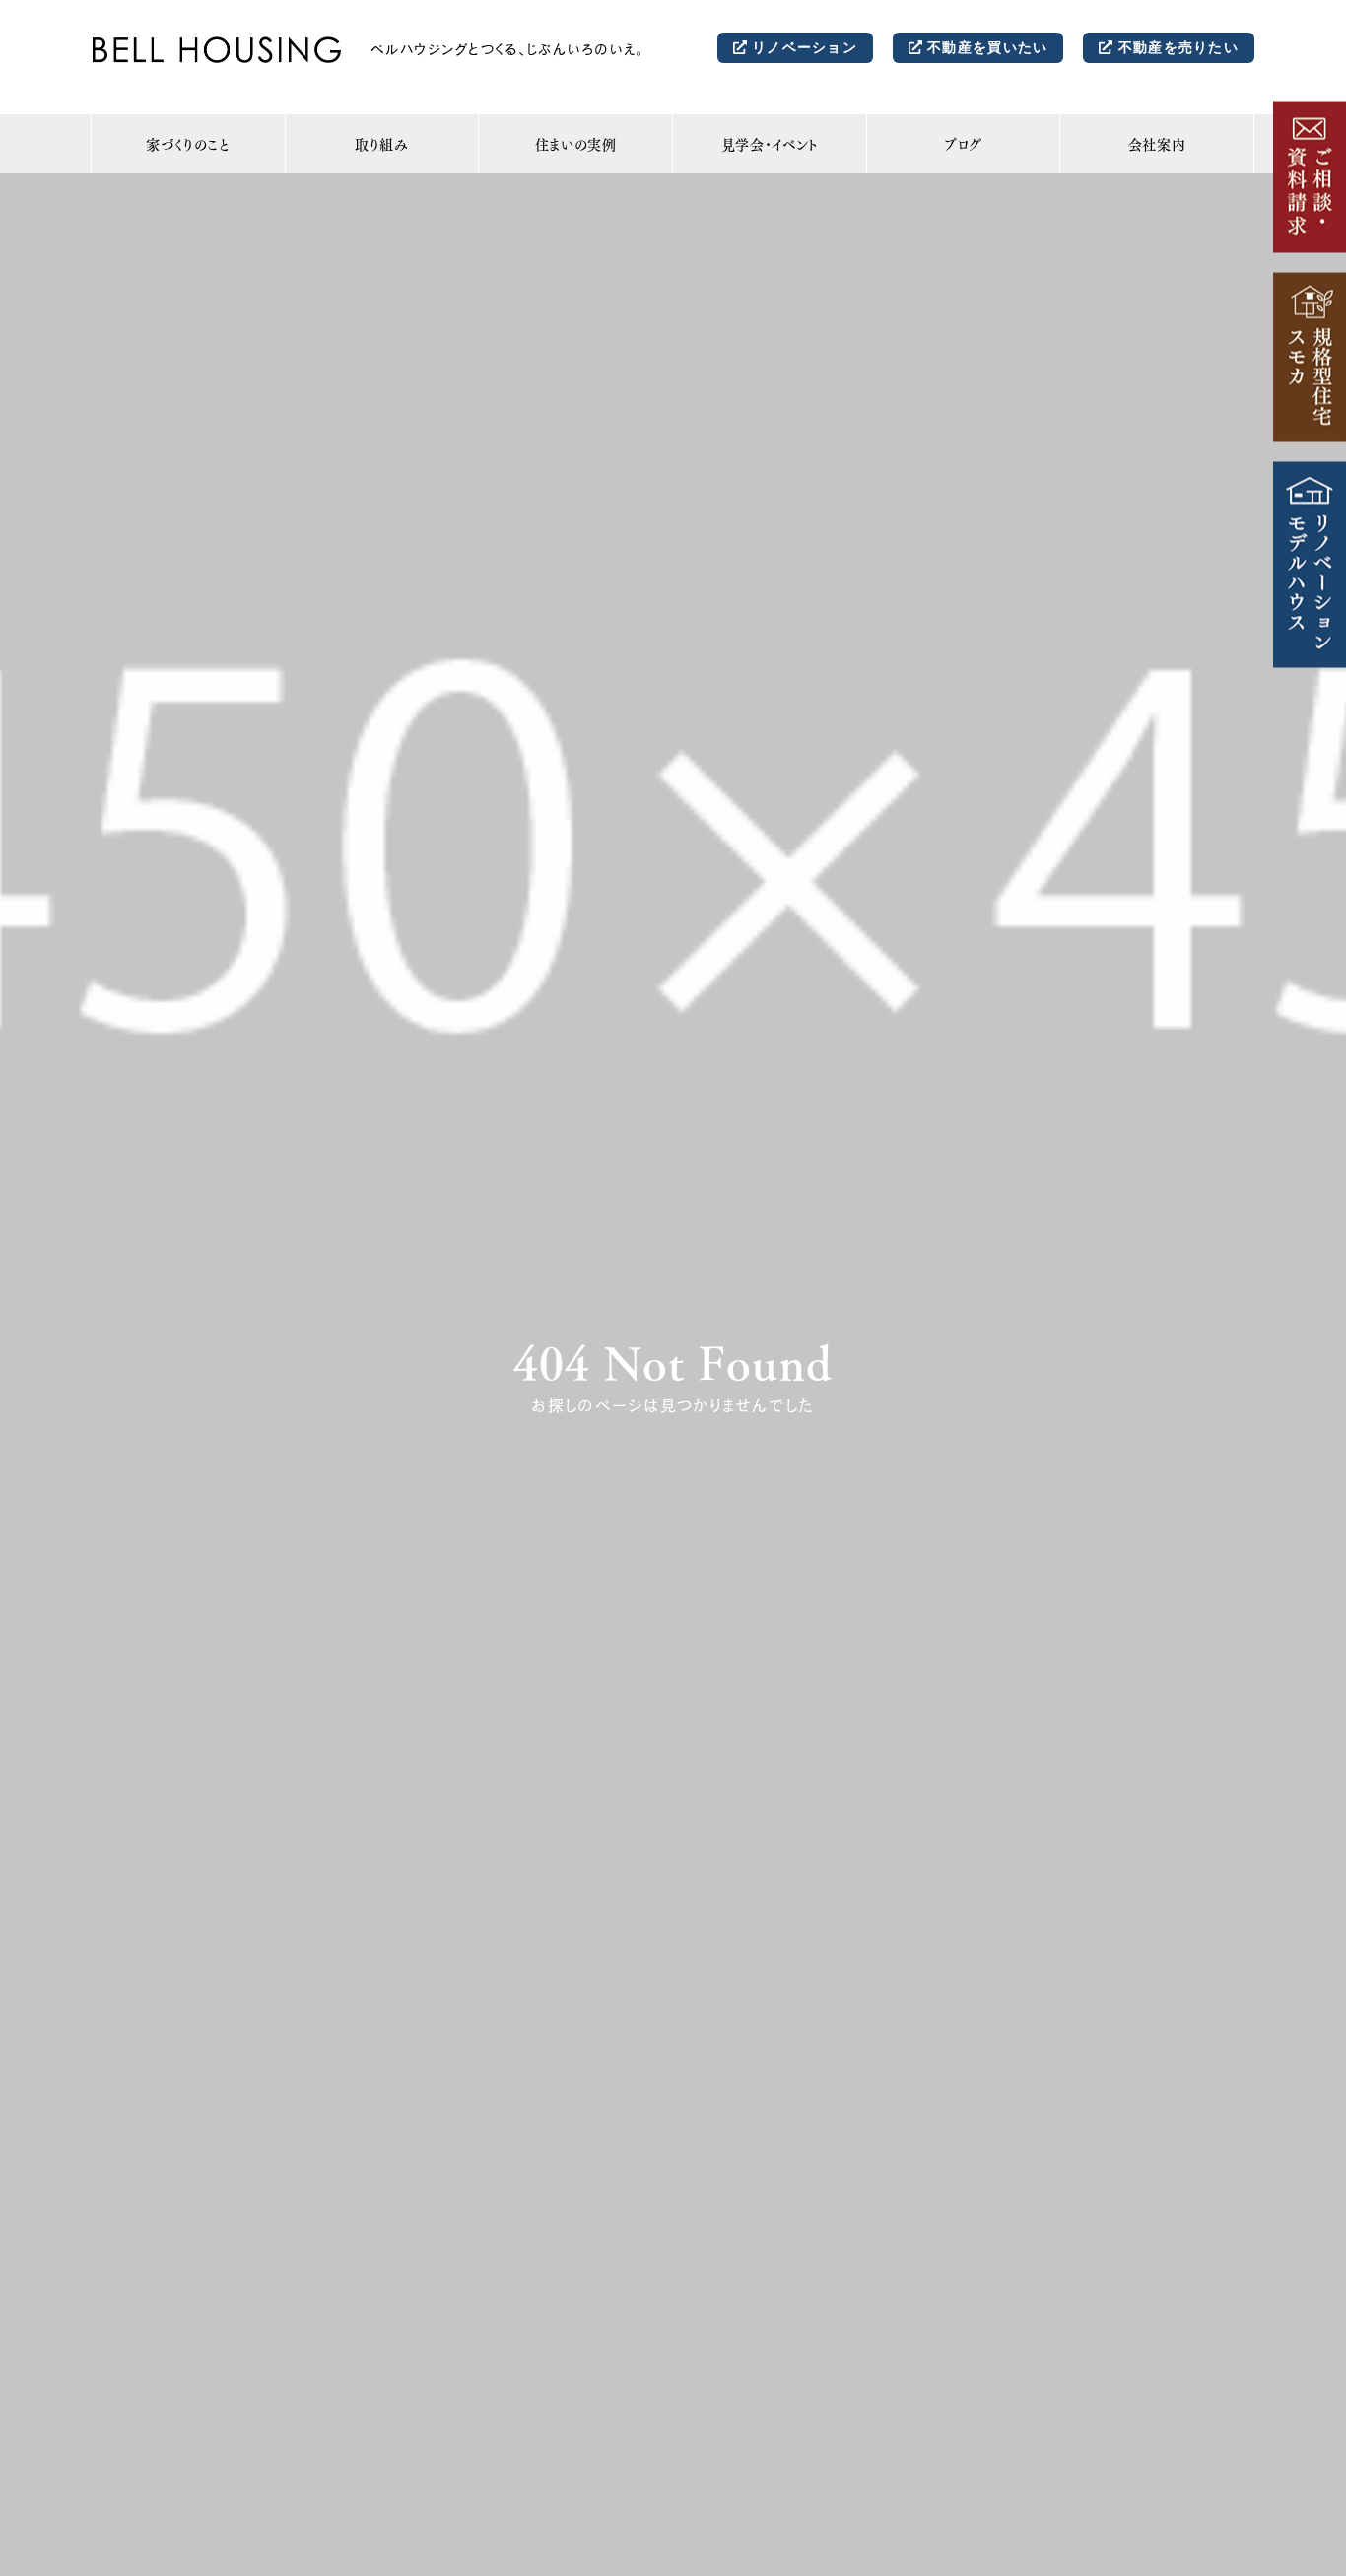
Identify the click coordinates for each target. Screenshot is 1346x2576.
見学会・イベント (770, 144)
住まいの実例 (576, 144)
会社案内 (1157, 144)
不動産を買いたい (985, 46)
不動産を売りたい (1176, 46)
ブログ (963, 144)
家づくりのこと (188, 144)
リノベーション (802, 46)
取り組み (382, 144)
